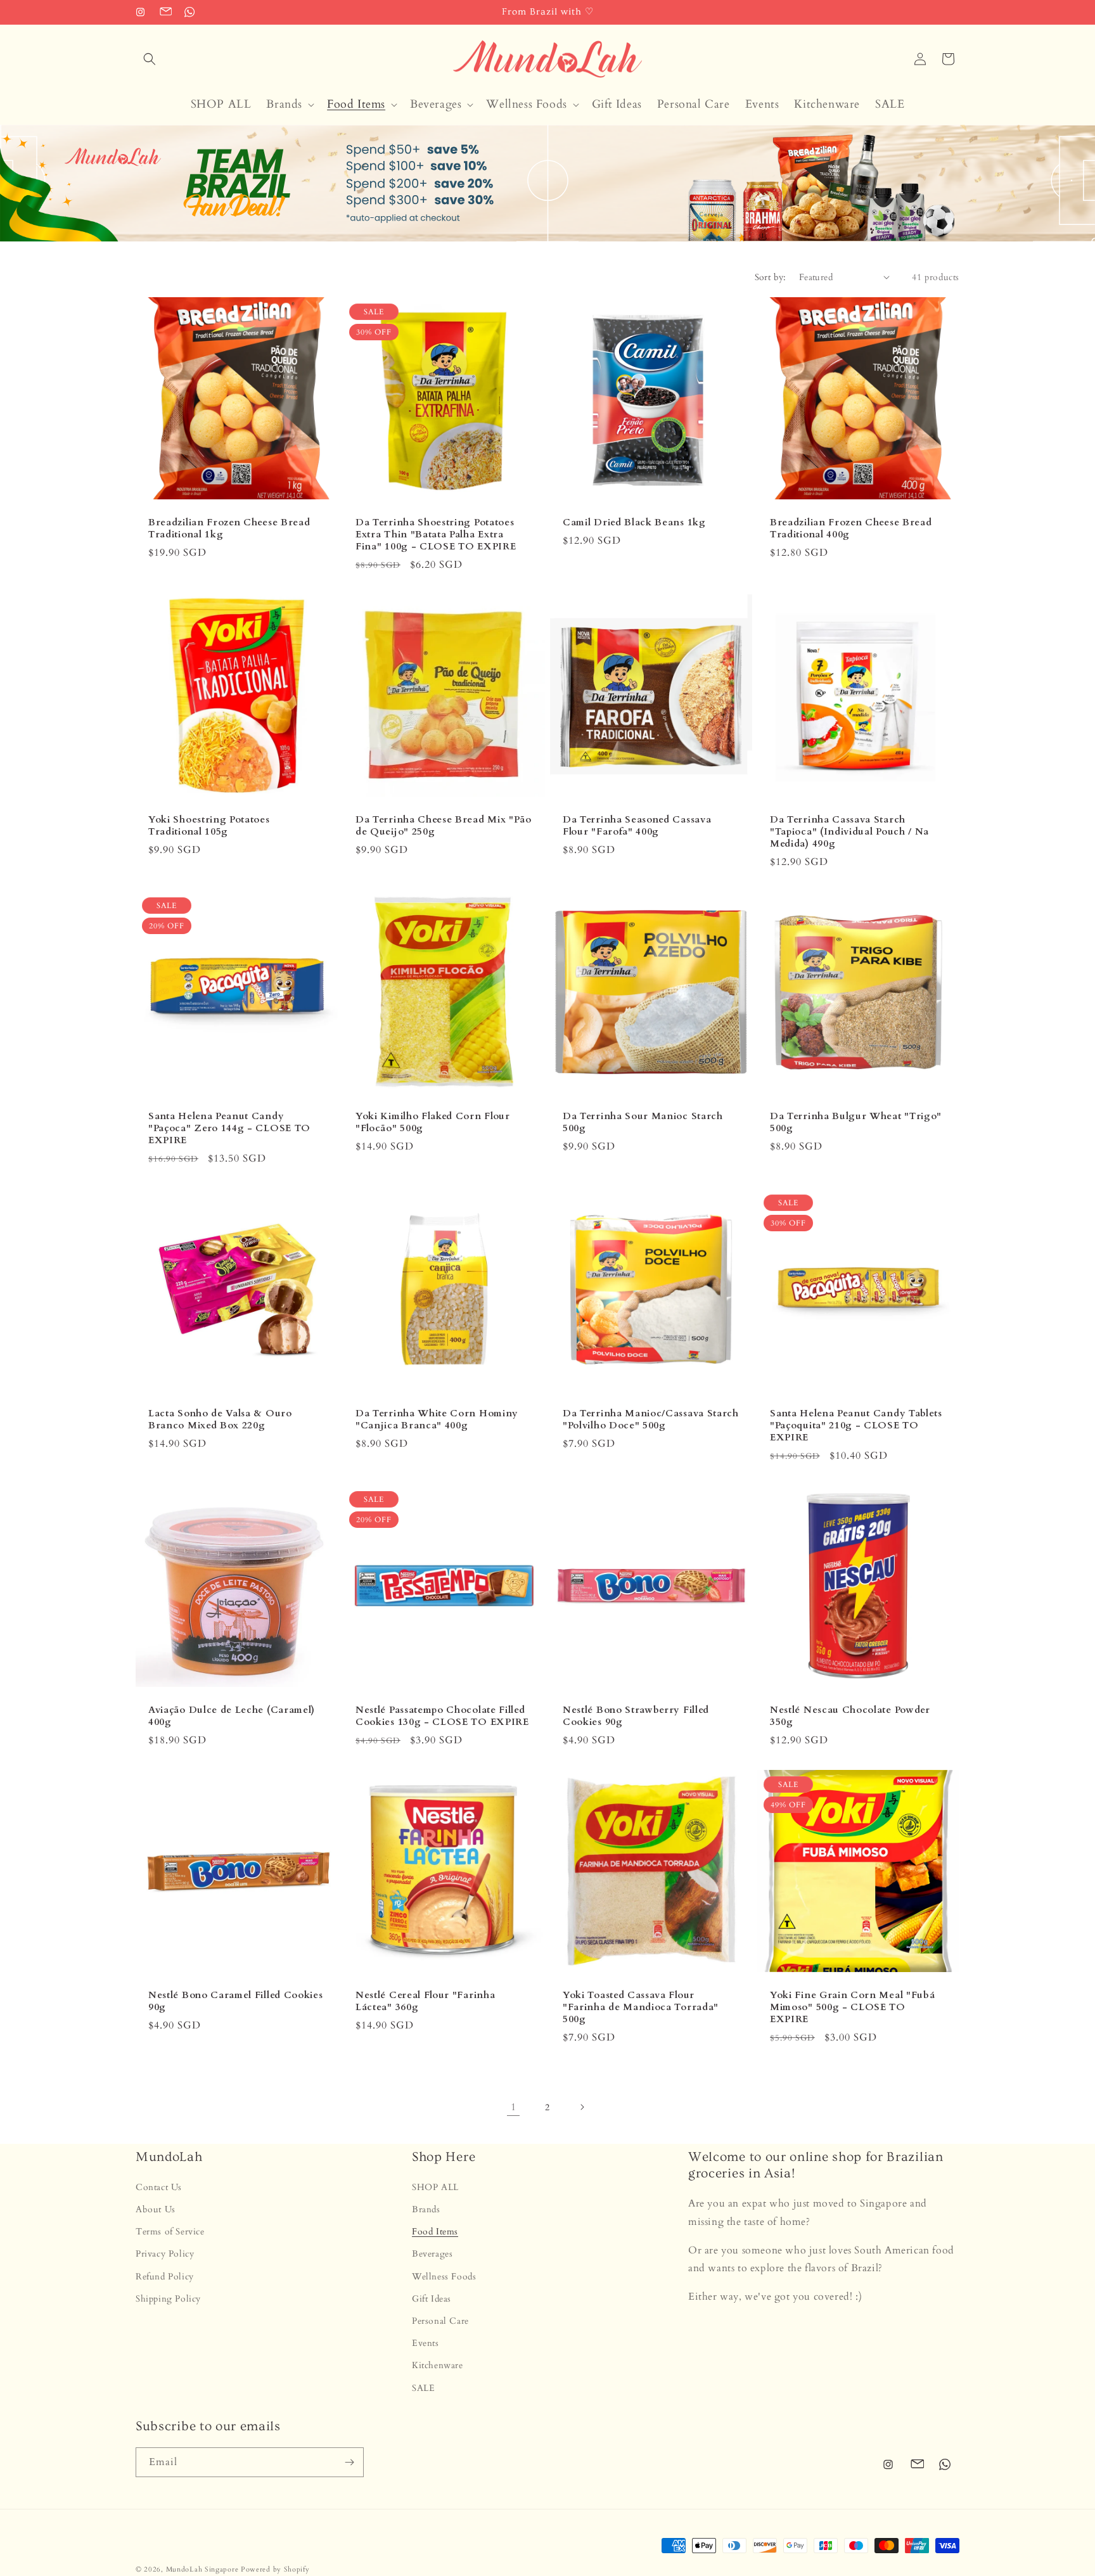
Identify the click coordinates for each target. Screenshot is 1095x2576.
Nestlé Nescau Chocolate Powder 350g (850, 1716)
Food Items (435, 2232)
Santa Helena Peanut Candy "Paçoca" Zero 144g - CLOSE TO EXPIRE (229, 1128)
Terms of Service (170, 2232)
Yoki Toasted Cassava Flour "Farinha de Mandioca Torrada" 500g (641, 2007)
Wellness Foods (444, 2277)
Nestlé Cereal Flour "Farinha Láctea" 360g (425, 2001)
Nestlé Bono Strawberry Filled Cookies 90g (636, 1716)
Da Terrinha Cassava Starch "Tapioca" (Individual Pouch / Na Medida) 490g (849, 832)
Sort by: (771, 277)
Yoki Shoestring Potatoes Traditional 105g (209, 826)
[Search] (150, 59)
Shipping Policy (168, 2299)
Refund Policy (165, 2277)
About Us (156, 2210)
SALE (423, 2388)
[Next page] (582, 2107)
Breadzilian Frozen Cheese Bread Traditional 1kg (229, 529)
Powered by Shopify (275, 2569)
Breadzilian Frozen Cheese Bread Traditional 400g (851, 529)
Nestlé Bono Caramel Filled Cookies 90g (235, 2001)
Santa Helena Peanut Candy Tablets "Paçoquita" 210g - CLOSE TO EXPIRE (856, 1426)
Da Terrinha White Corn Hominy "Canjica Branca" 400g (437, 1419)
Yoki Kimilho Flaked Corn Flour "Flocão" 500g (433, 1122)
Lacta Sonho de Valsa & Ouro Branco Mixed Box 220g (220, 1419)
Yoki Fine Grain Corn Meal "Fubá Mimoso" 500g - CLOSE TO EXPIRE (852, 2007)
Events (426, 2344)
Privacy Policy (165, 2254)
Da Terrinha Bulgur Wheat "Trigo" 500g (856, 1122)
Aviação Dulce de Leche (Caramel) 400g (232, 1716)
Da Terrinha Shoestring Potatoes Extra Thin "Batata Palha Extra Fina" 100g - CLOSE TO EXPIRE (436, 535)
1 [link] (514, 2107)
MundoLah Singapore (202, 2569)
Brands (426, 2210)
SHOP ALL (435, 2187)
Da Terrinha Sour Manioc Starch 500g (643, 1122)
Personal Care (440, 2322)
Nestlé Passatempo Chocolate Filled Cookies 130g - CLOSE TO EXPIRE (442, 1716)
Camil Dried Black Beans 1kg (634, 522)
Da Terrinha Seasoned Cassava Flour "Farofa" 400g (637, 826)
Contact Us (159, 2187)
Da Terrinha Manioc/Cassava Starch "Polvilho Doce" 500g (651, 1419)
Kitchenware (438, 2366)
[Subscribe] (349, 2462)
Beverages (432, 2254)
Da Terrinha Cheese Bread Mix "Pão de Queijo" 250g (444, 826)
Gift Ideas (432, 2299)
